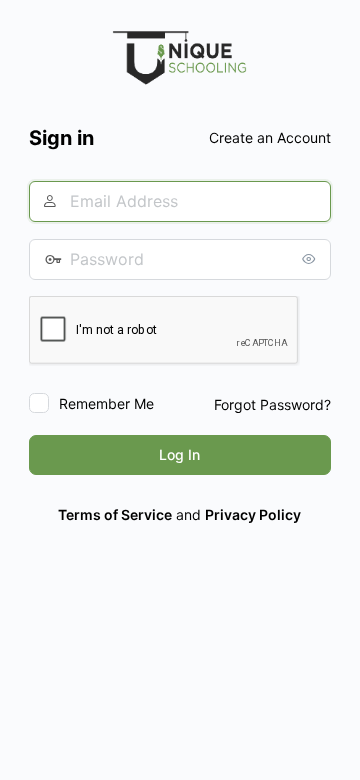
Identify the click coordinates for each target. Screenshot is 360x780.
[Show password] (311, 259)
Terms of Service (115, 514)
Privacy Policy (253, 514)
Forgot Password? (272, 404)
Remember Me (106, 403)
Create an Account (270, 137)
